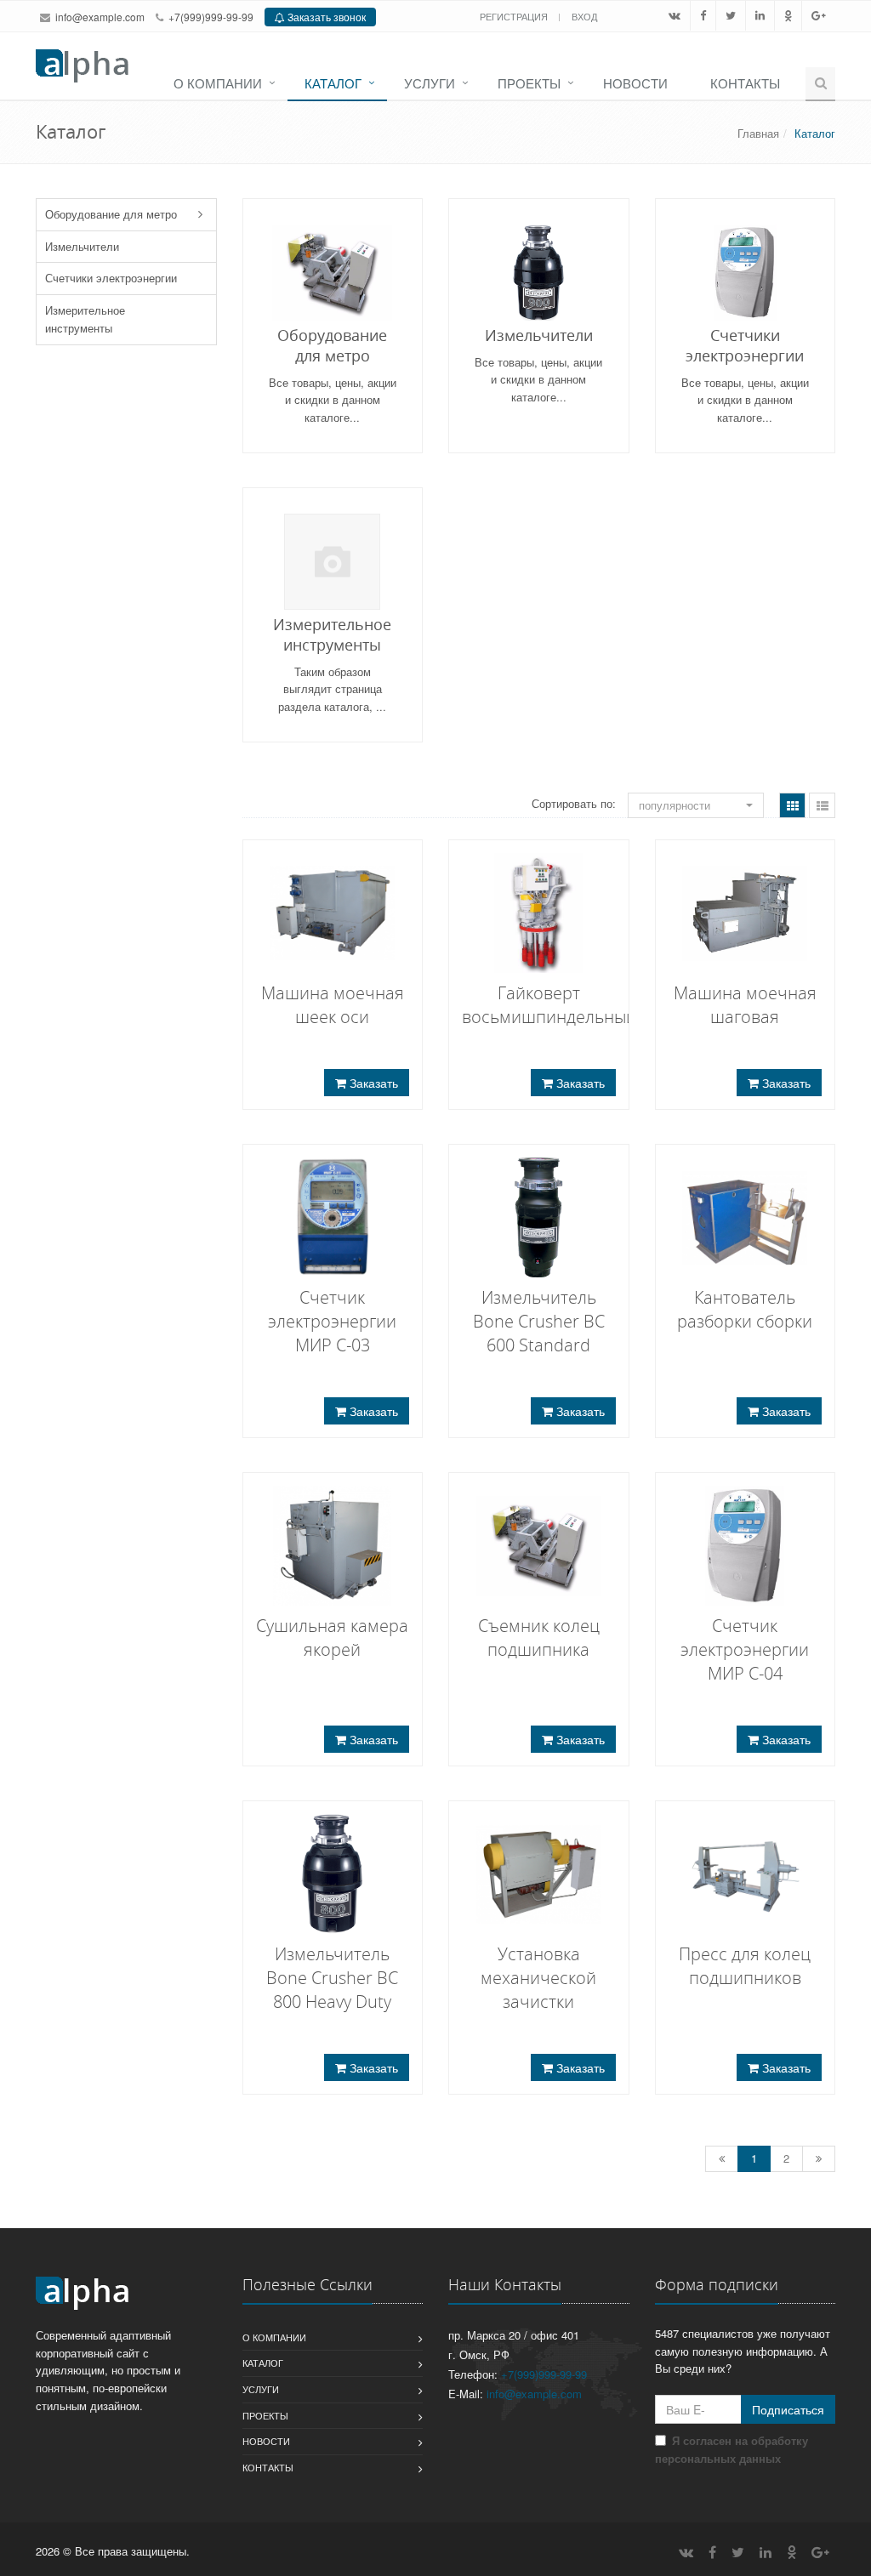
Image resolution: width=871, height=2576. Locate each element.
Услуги (430, 83)
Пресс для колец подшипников (745, 1966)
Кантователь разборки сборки (745, 1309)
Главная (758, 133)
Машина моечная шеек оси (333, 1005)
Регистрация (515, 16)
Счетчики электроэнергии (111, 278)
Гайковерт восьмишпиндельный (549, 1005)
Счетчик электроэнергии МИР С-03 (332, 1321)
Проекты (529, 83)
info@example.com (100, 17)
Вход (584, 16)
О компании (218, 83)
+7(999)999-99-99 (211, 17)
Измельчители (82, 246)
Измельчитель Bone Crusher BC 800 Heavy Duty (332, 1978)
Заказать (372, 1083)
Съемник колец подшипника (539, 1638)
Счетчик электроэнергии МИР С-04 (745, 1649)
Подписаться (788, 2409)
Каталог (333, 83)
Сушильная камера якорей (332, 1638)
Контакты (745, 83)
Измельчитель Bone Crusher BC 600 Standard (539, 1321)
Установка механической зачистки (538, 1978)
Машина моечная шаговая (745, 1005)
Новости (635, 83)
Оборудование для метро (111, 214)
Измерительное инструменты (85, 319)
